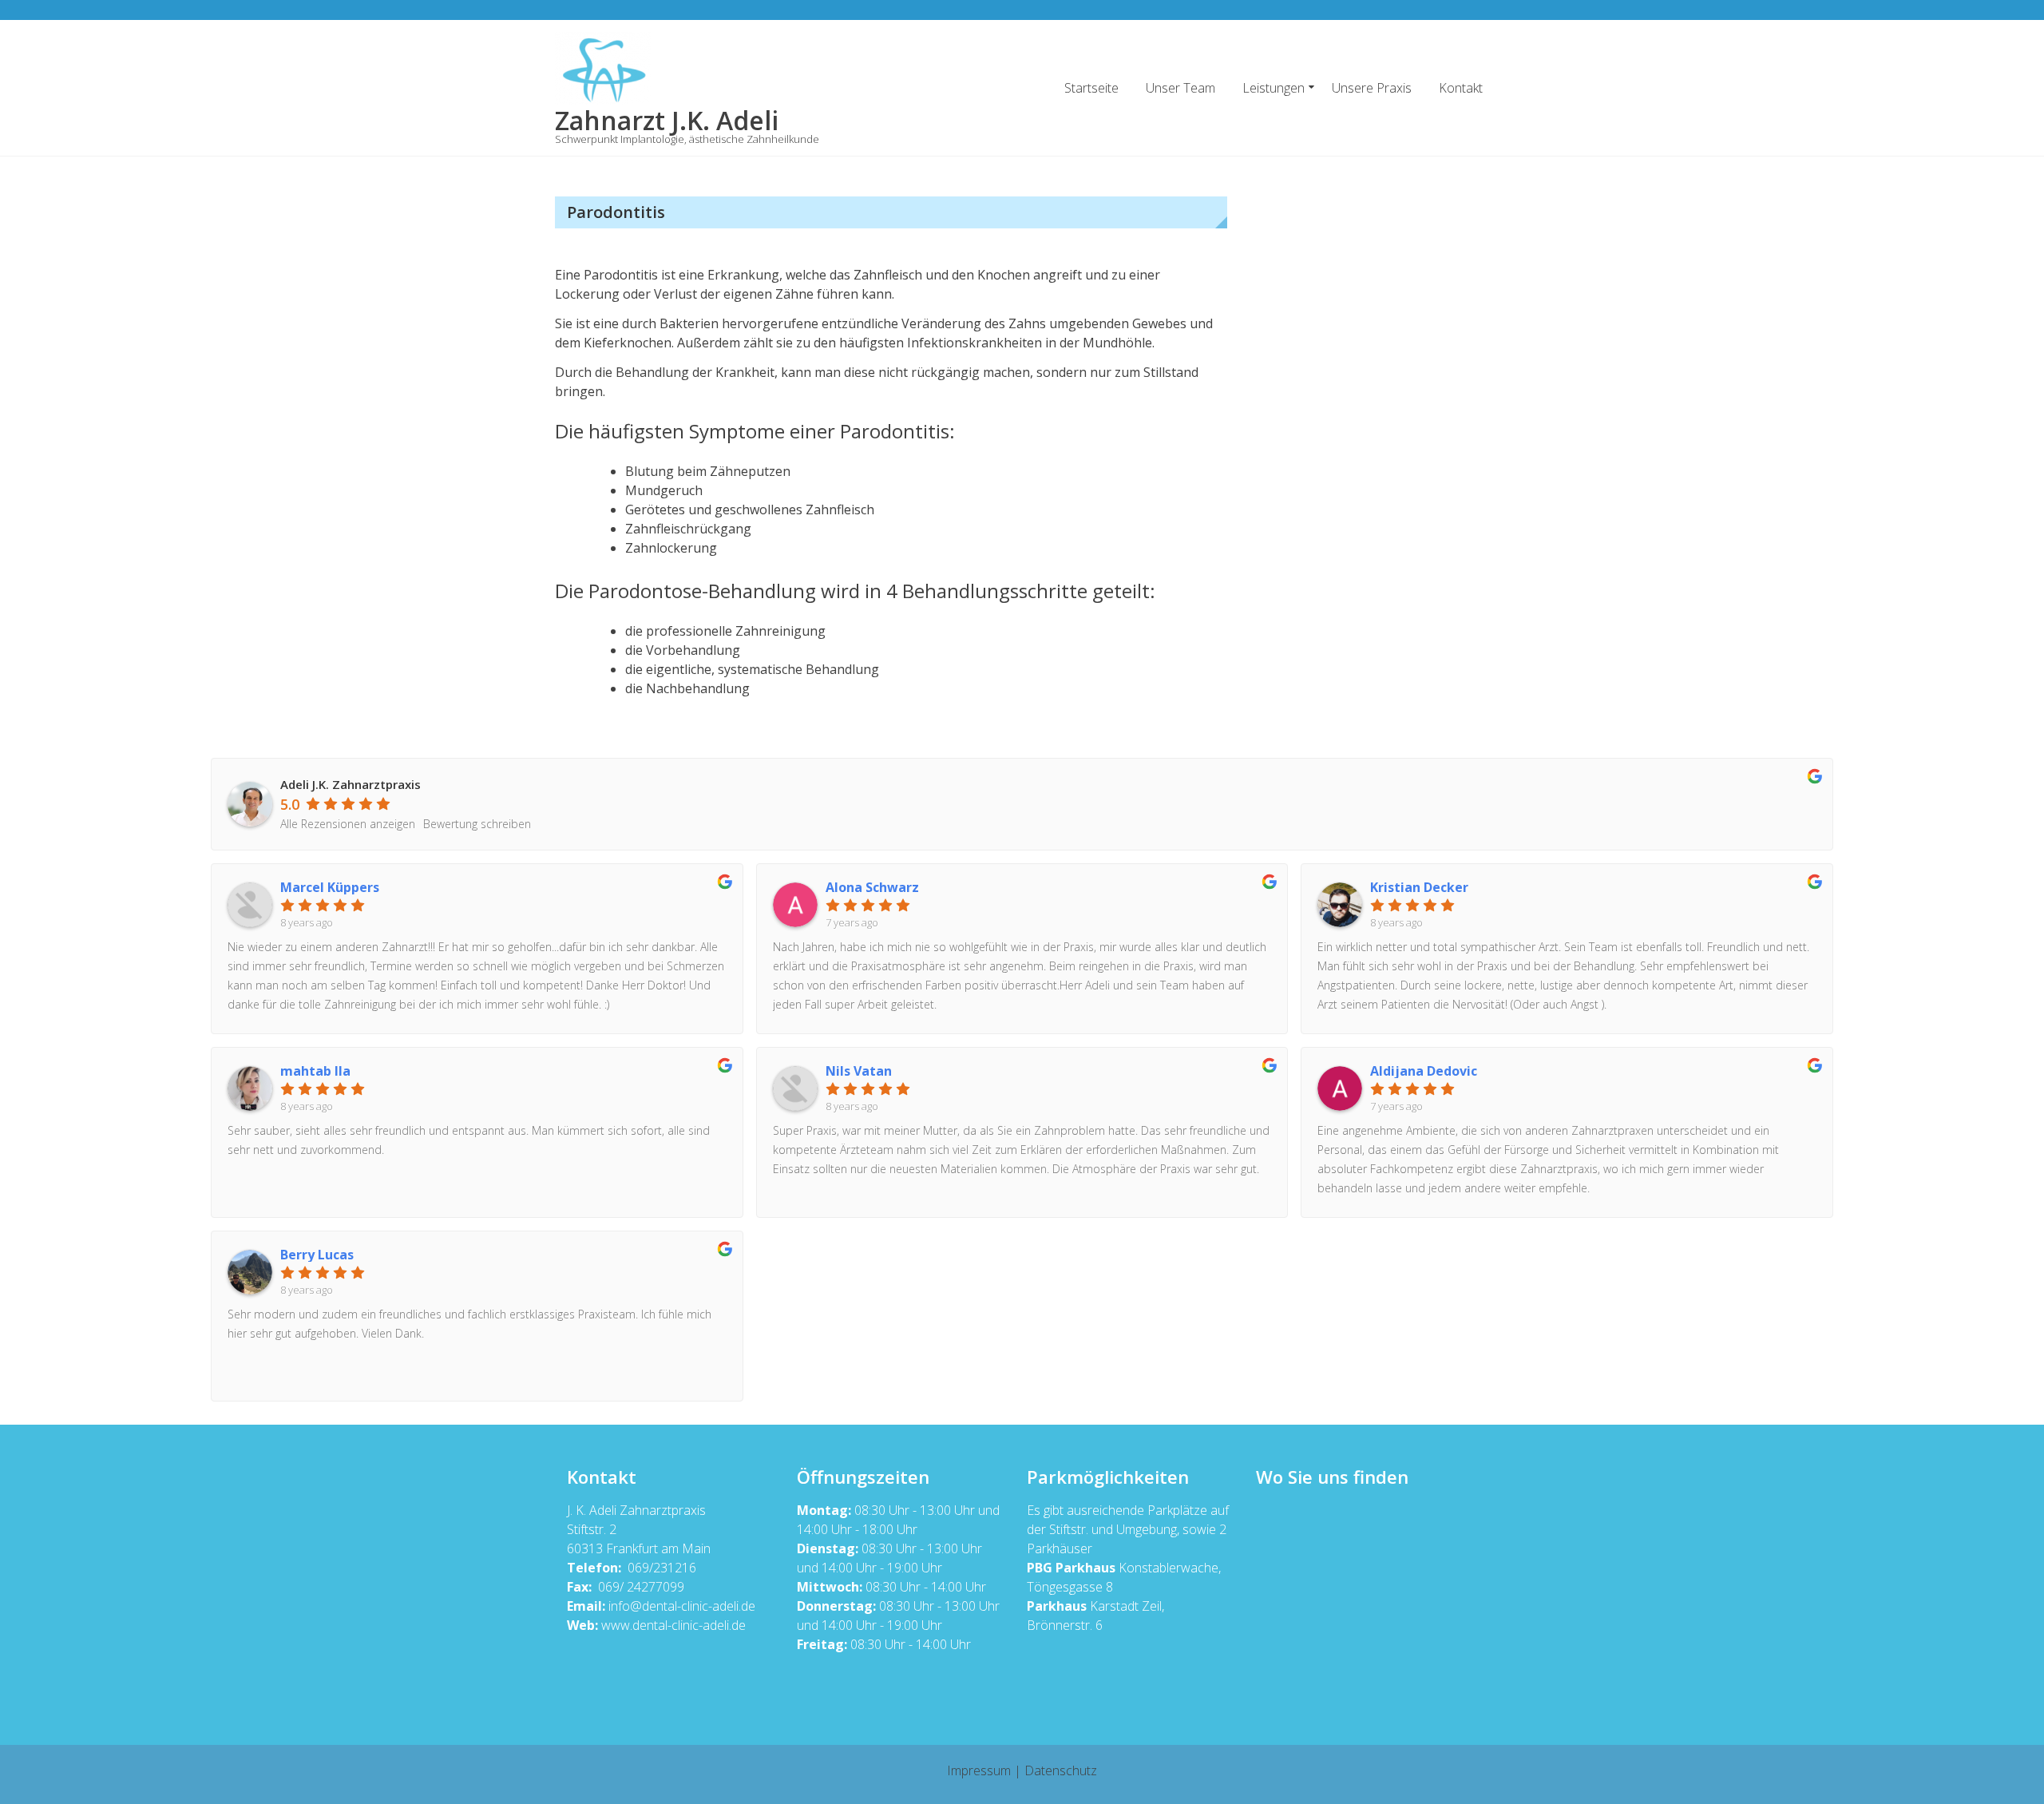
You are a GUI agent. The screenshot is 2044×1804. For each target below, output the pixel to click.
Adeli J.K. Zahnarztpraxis (351, 784)
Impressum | (986, 1770)
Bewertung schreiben (477, 824)
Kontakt (1461, 88)
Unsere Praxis (1372, 88)
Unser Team (1180, 88)
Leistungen (1274, 88)
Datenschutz (1061, 1770)
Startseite (1091, 88)
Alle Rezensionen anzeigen (348, 824)
